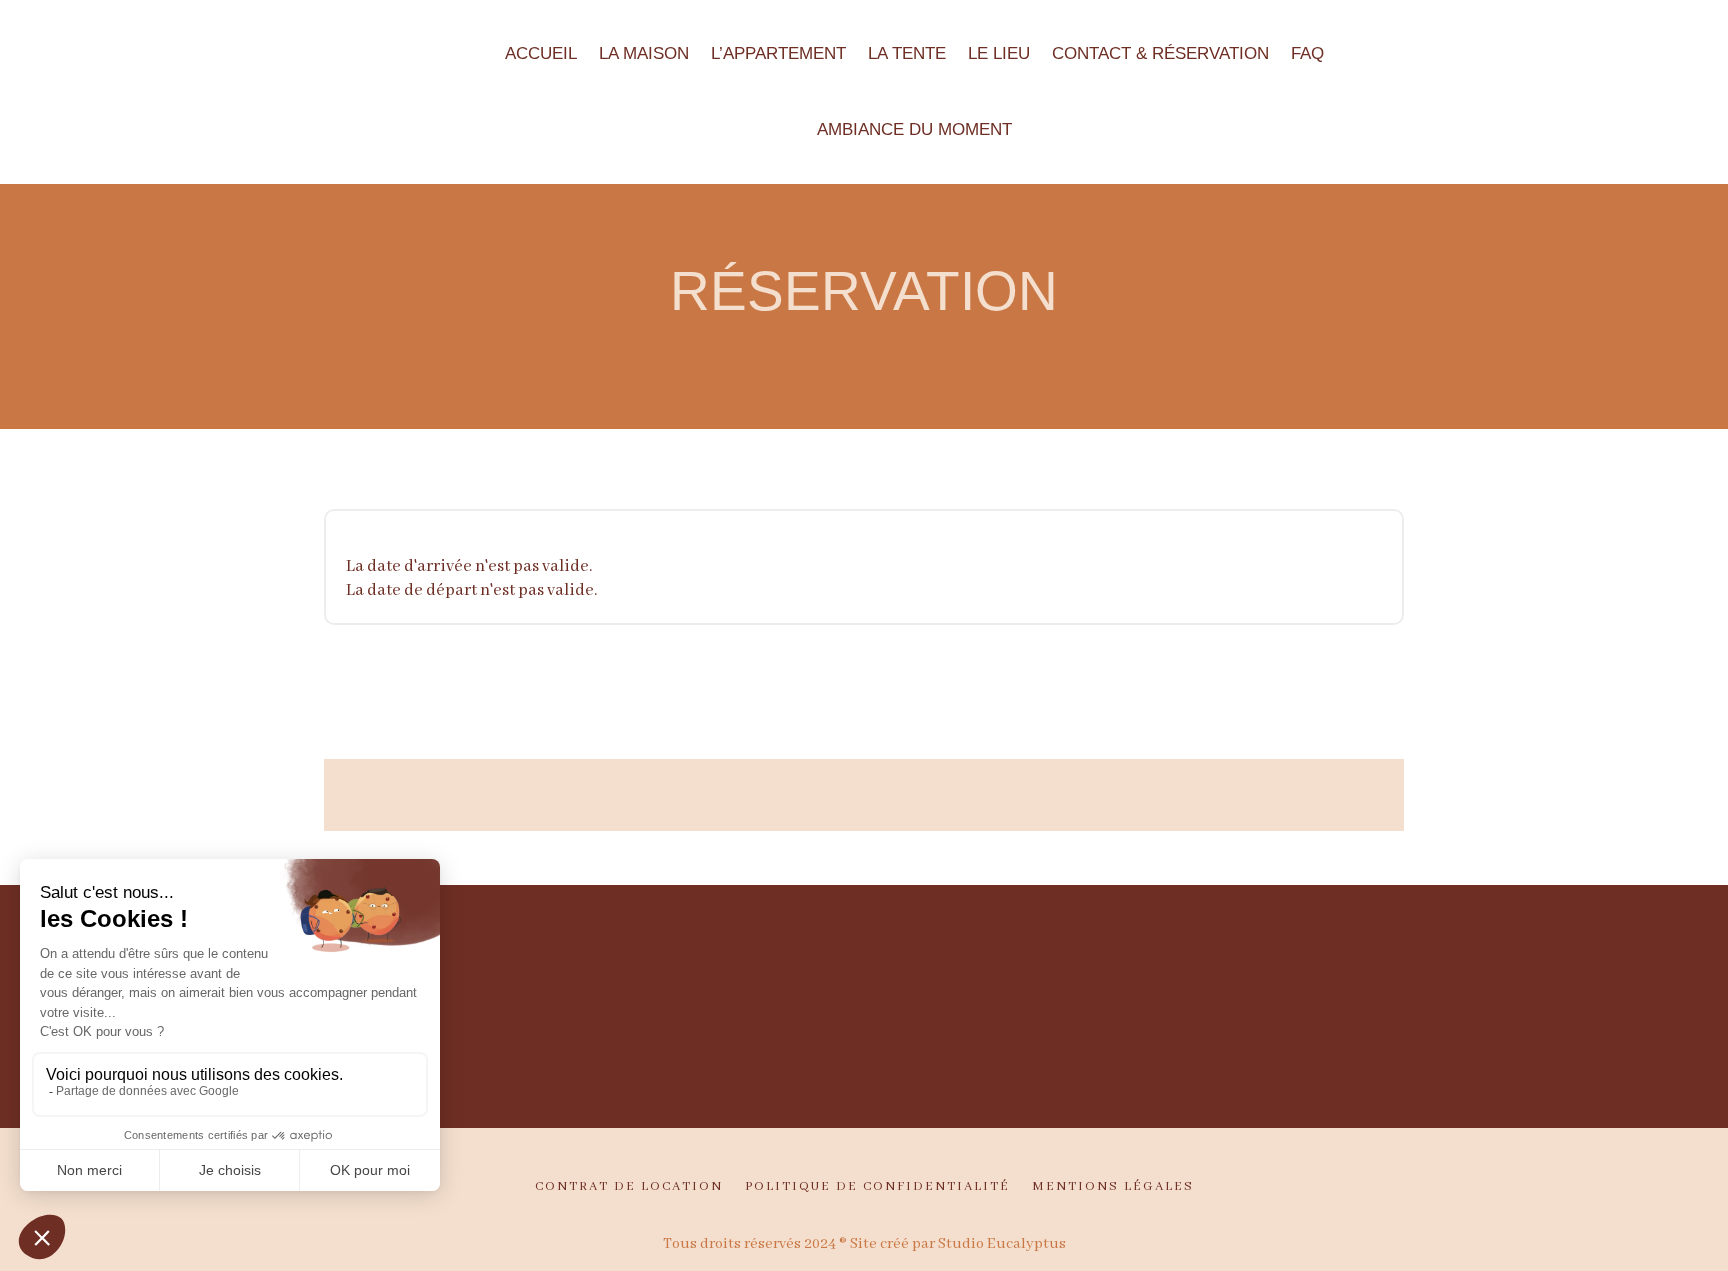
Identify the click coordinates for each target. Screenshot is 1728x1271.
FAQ (1307, 53)
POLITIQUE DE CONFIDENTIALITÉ (877, 1187)
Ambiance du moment (914, 129)
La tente (907, 53)
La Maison (644, 53)
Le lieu (999, 53)
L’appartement (778, 53)
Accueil (541, 53)
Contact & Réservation (1160, 53)
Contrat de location (629, 1187)
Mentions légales (1113, 1187)
